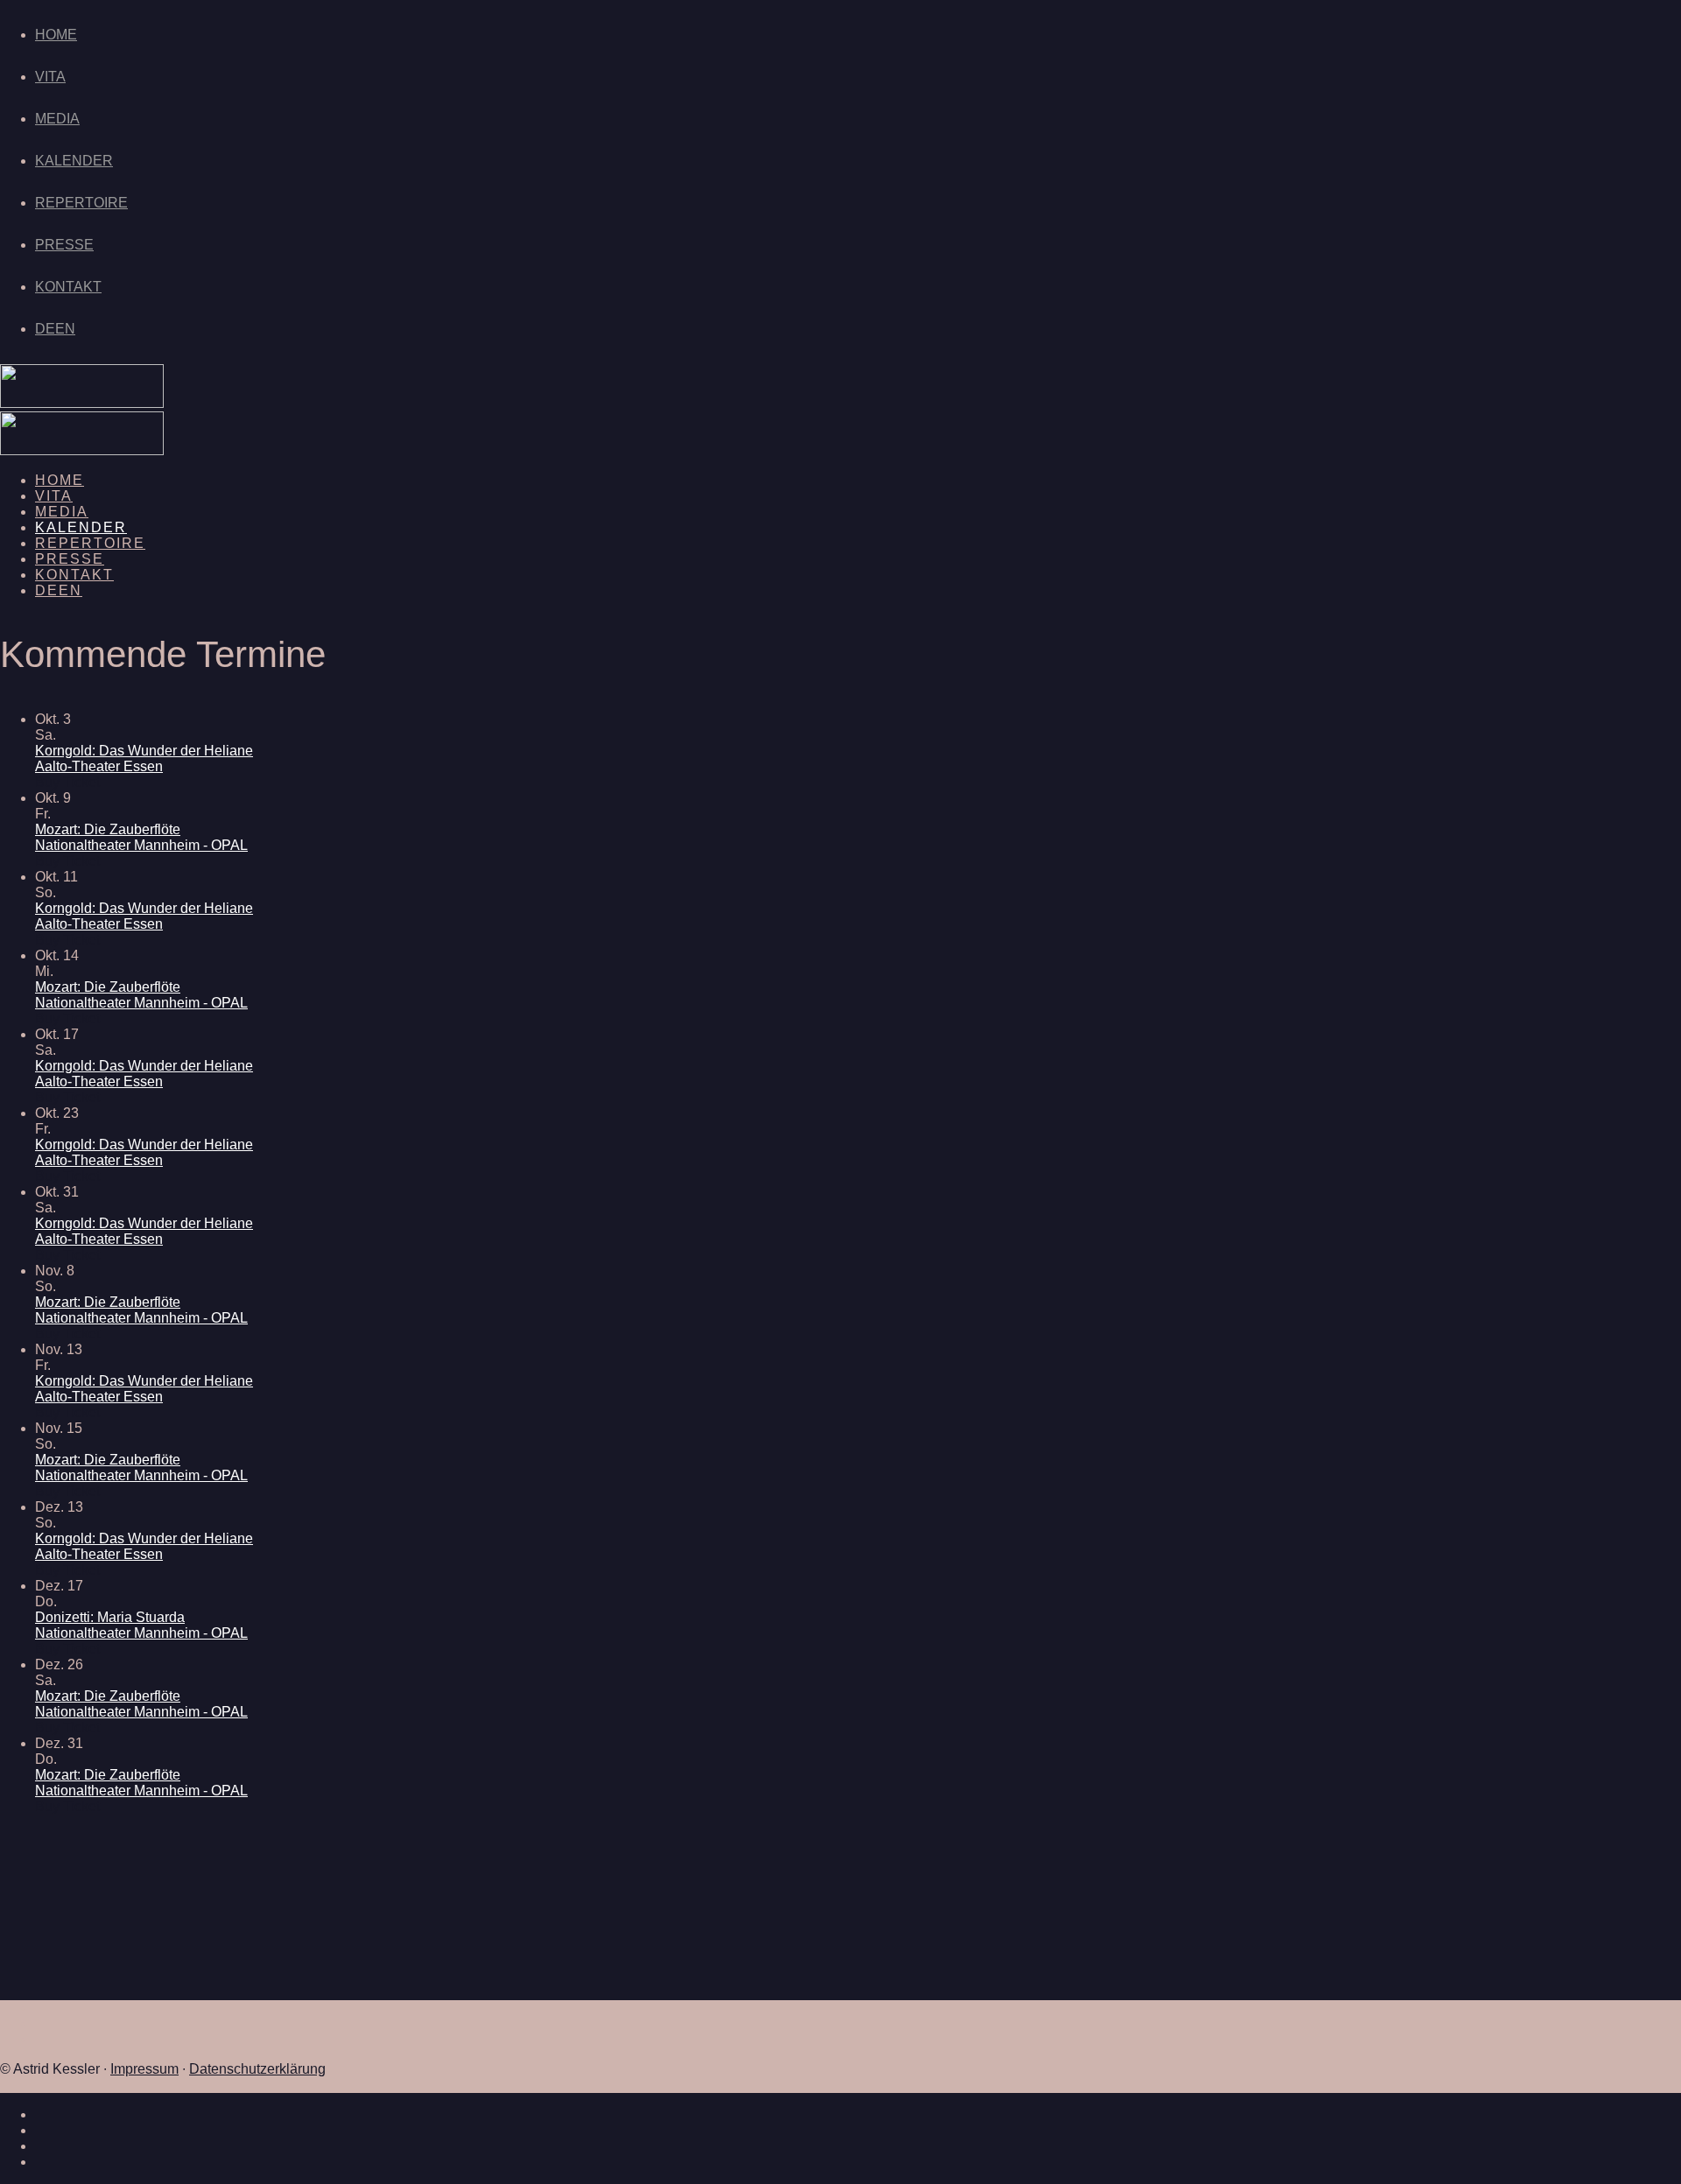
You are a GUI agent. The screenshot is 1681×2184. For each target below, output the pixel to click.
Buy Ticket (67, 782)
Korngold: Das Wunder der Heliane (144, 751)
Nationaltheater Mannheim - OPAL (141, 845)
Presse (64, 245)
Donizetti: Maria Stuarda (110, 1617)
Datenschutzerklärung (257, 2069)
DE (45, 329)
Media (57, 119)
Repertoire (81, 203)
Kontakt (68, 287)
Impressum (144, 2069)
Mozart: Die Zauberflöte (108, 829)
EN (65, 329)
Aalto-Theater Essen (99, 766)
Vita (50, 77)
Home (56, 35)
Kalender (74, 161)
